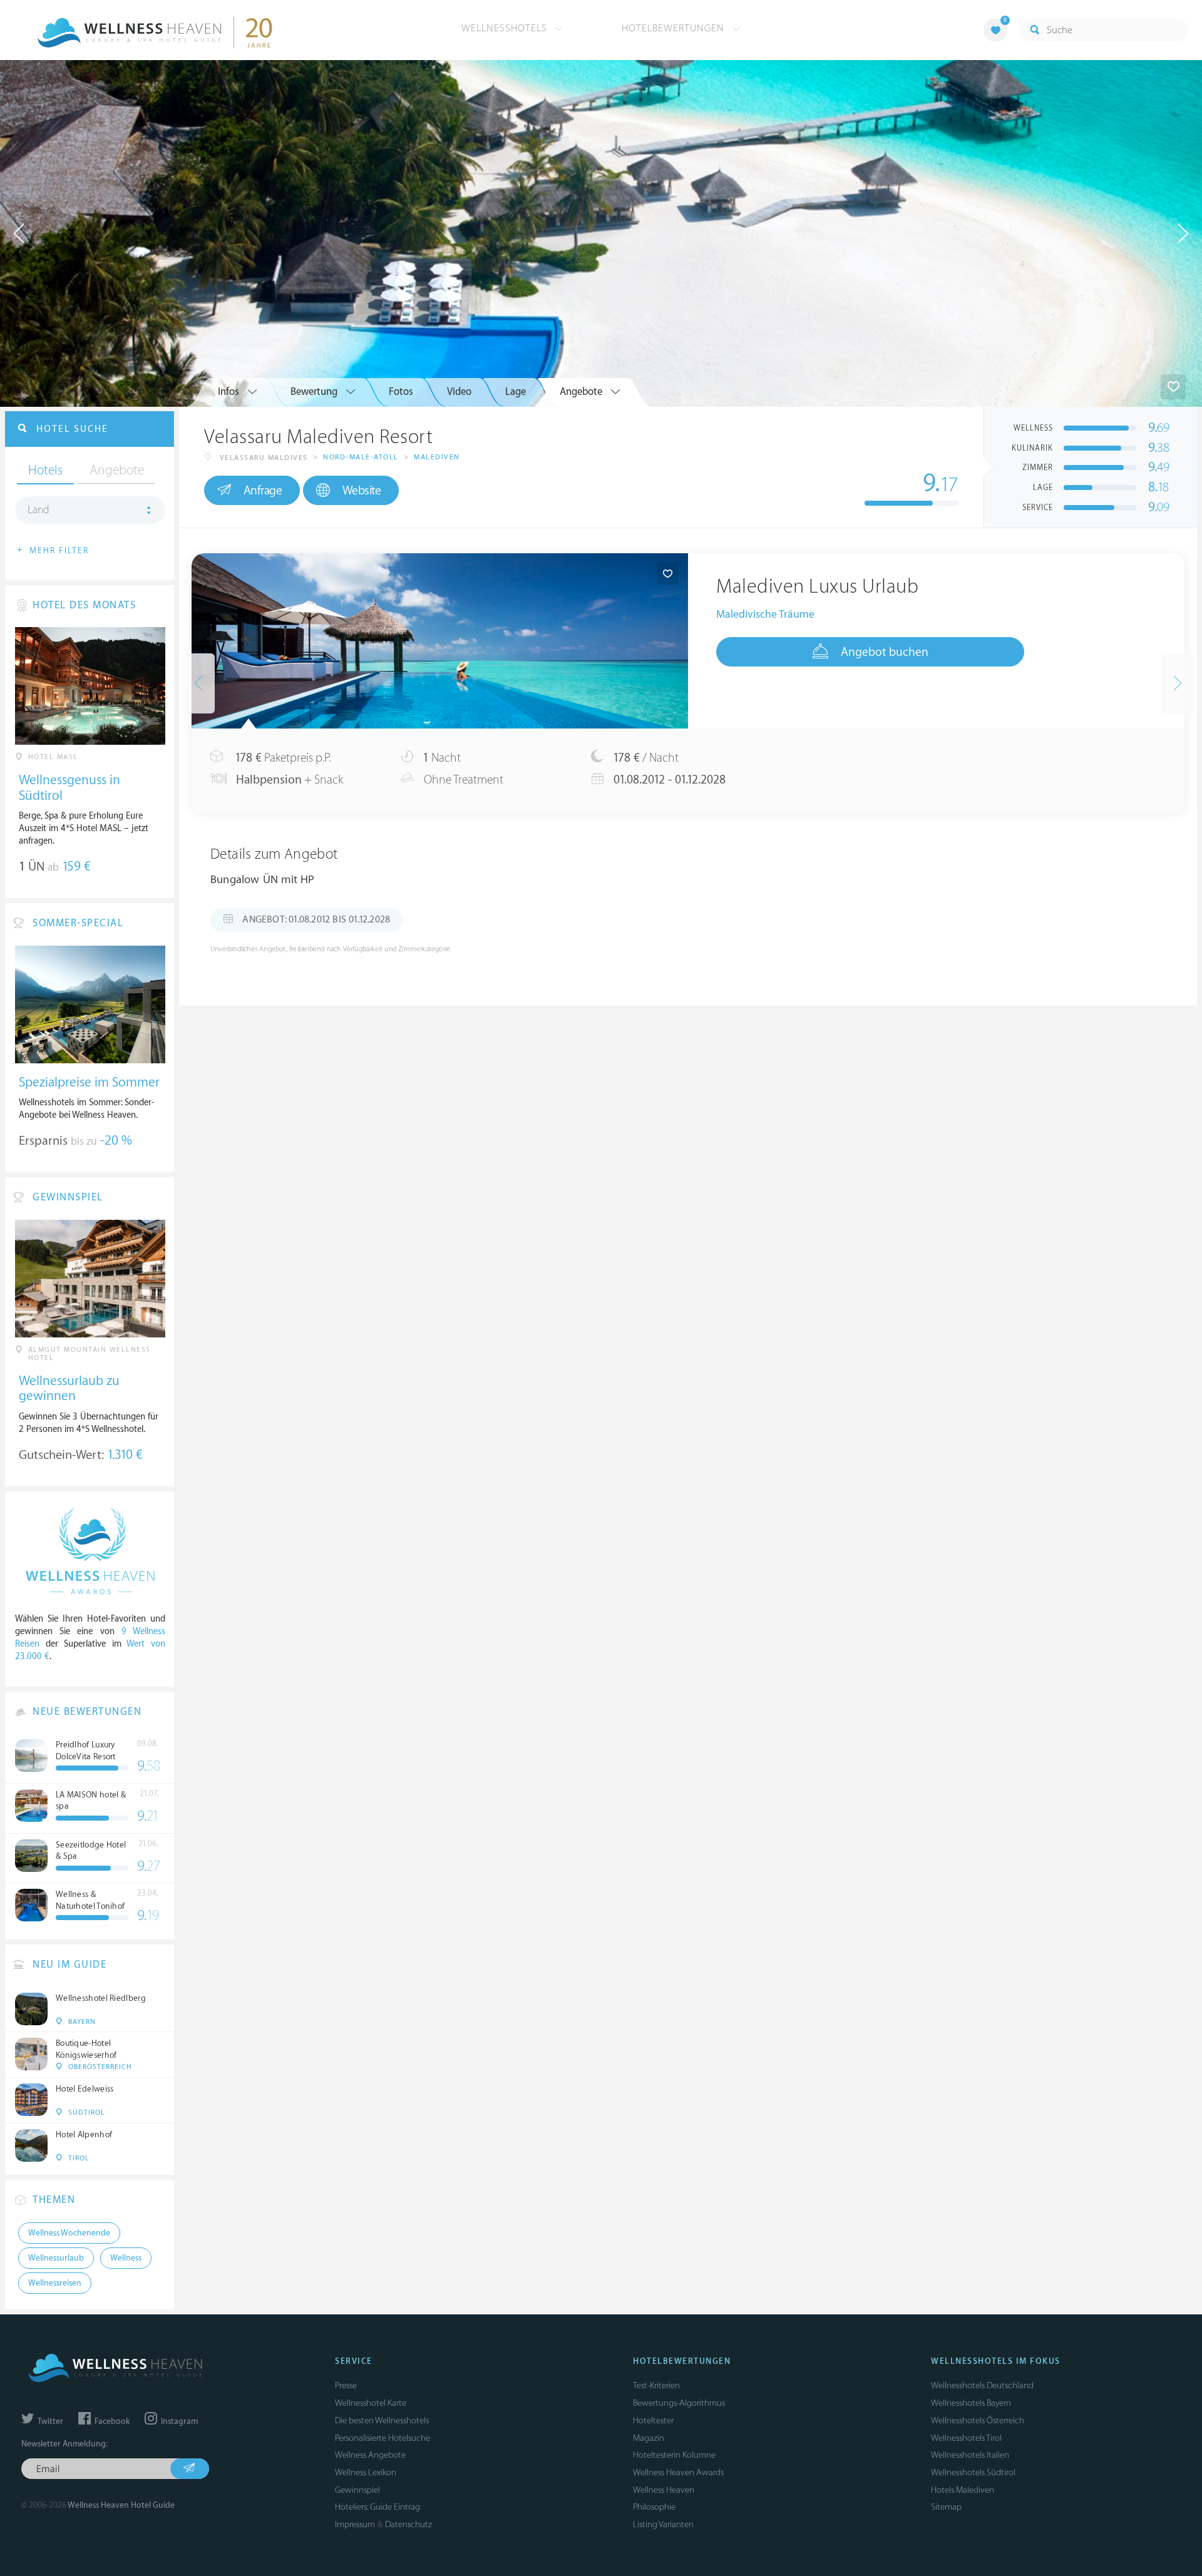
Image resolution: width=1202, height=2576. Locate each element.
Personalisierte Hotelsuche (383, 2438)
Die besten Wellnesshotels (382, 2420)
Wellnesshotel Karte (371, 2403)
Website (362, 491)
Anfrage (263, 491)
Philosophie (654, 2507)
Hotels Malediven (963, 2490)
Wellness (126, 2258)
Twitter (49, 2421)
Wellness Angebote (370, 2455)
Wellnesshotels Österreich (978, 2420)
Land (39, 510)
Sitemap (946, 2507)
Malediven (437, 457)
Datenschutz (408, 2524)
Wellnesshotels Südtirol (973, 2472)
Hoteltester (653, 2420)
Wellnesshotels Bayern (971, 2403)
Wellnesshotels (506, 28)
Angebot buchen (885, 652)
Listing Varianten (663, 2524)
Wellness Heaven (664, 2490)
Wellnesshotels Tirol (966, 2438)
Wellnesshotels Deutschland (982, 2385)
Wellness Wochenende (69, 2233)
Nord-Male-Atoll (361, 457)
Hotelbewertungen (675, 28)
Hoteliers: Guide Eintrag (378, 2507)
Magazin (649, 2438)
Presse (346, 2385)
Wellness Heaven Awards (678, 2472)
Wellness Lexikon (366, 2472)
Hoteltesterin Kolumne (674, 2455)
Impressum (355, 2524)
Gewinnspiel (357, 2490)
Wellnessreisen (55, 2283)
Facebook (111, 2421)
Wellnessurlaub (56, 2258)
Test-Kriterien (656, 2385)
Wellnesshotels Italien (970, 2455)
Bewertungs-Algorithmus (679, 2403)
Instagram (178, 2421)
